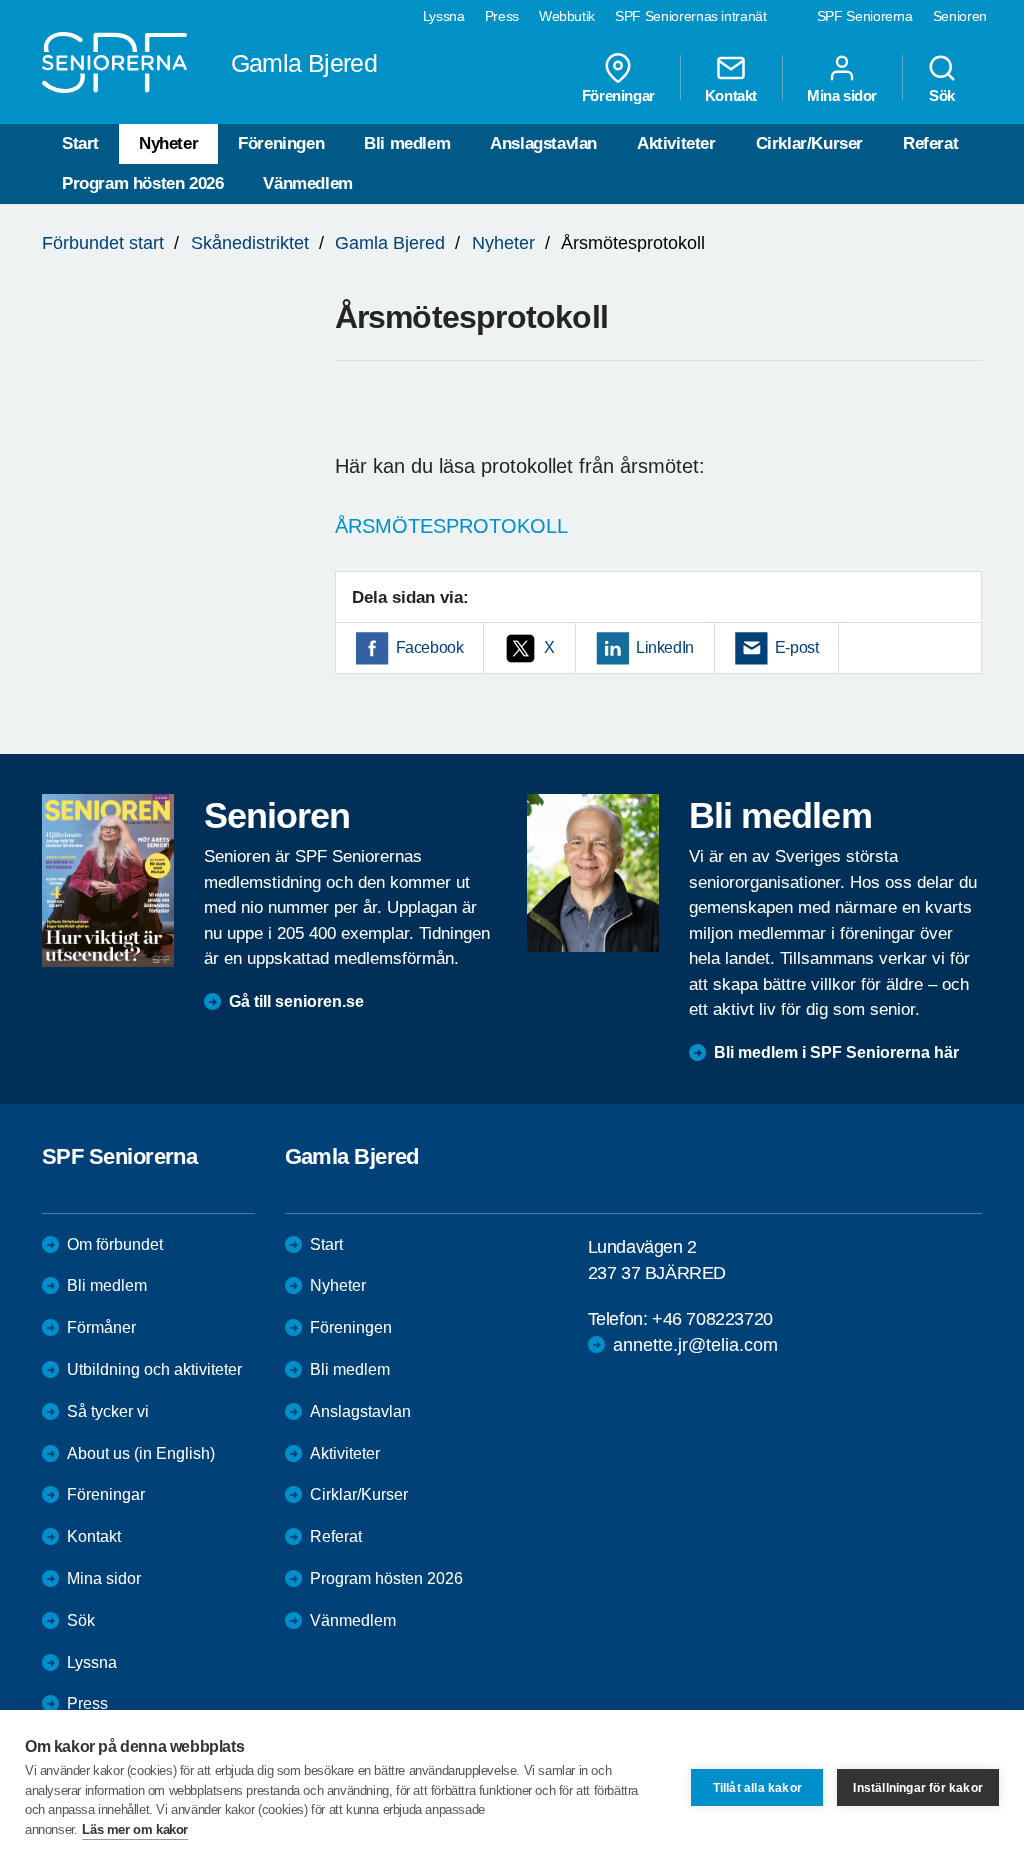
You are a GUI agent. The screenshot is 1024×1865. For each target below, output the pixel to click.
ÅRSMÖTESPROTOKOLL (451, 526)
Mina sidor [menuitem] (842, 95)
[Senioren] (108, 880)
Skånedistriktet (250, 243)
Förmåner (101, 1327)
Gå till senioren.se (296, 1001)
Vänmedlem (307, 183)
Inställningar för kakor (918, 1788)
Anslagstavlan (543, 143)
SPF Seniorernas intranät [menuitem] (691, 16)
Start (80, 143)
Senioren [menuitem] (960, 16)
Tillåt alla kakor (757, 1788)
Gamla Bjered (390, 243)
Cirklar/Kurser (809, 143)
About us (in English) (141, 1453)
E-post (797, 647)
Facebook (430, 647)
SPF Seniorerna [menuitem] (865, 16)
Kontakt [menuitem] (731, 95)
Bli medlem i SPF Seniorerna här (836, 1052)
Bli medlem (407, 143)
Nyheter (168, 143)
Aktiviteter (676, 143)
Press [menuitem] (502, 16)
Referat (930, 143)
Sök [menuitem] (942, 95)
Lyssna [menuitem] (444, 16)
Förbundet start (103, 243)
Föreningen (281, 143)
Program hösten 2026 (142, 183)
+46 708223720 (712, 1319)
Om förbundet (115, 1244)
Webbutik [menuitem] (567, 16)
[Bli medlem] (593, 873)
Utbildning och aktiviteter (154, 1369)
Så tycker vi (108, 1411)
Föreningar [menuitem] (618, 95)
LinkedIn (665, 647)
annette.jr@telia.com (695, 1345)
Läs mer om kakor (135, 1829)
